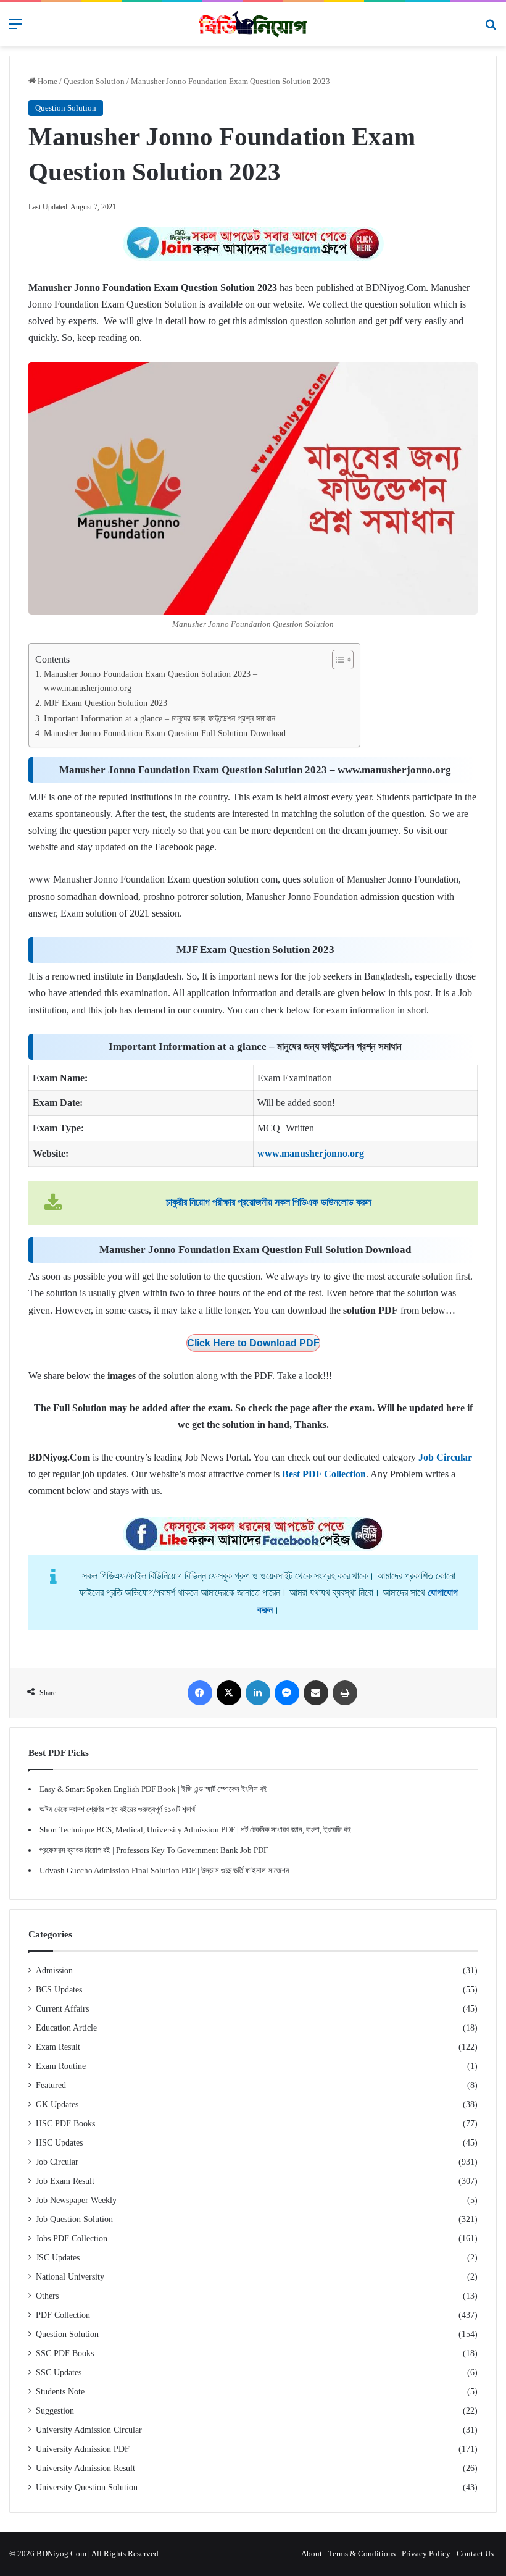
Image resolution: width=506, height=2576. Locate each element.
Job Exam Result (65, 2181)
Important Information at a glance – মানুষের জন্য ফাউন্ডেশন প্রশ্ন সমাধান (160, 718)
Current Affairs (62, 2009)
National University (70, 2277)
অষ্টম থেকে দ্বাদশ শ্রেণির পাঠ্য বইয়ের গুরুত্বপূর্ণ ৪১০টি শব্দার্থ (117, 1809)
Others (47, 2296)
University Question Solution (87, 2487)
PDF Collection (63, 2315)
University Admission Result (85, 2468)
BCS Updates (59, 1990)
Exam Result (58, 2047)
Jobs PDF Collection (72, 2238)
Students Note (60, 2392)
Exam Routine (61, 2066)
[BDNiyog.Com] (253, 24)
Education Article (66, 2028)
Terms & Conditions (362, 2553)
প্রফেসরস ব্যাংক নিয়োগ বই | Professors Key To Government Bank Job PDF (154, 1850)
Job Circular (57, 2162)
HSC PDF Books (65, 2124)
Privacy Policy (426, 2553)
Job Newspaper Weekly (76, 2200)
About (312, 2553)
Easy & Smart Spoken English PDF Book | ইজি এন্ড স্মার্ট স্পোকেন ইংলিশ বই (153, 1789)
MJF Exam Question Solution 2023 (106, 703)
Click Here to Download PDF (253, 1343)
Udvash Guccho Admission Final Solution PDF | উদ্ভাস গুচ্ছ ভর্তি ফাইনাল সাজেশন (164, 1870)
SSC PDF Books (65, 2353)
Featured (51, 2085)
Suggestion (55, 2411)
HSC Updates (59, 2143)
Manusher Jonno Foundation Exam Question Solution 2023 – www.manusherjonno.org (151, 681)
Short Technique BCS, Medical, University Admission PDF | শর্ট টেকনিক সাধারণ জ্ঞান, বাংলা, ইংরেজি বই (195, 1830)
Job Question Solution (74, 2219)
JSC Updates (58, 2258)
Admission (54, 1970)
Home (47, 81)
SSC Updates (59, 2373)
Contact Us (475, 2553)
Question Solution (94, 81)
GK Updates (57, 2104)
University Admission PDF (83, 2449)
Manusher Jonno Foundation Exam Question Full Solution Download (165, 733)
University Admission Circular (89, 2430)
